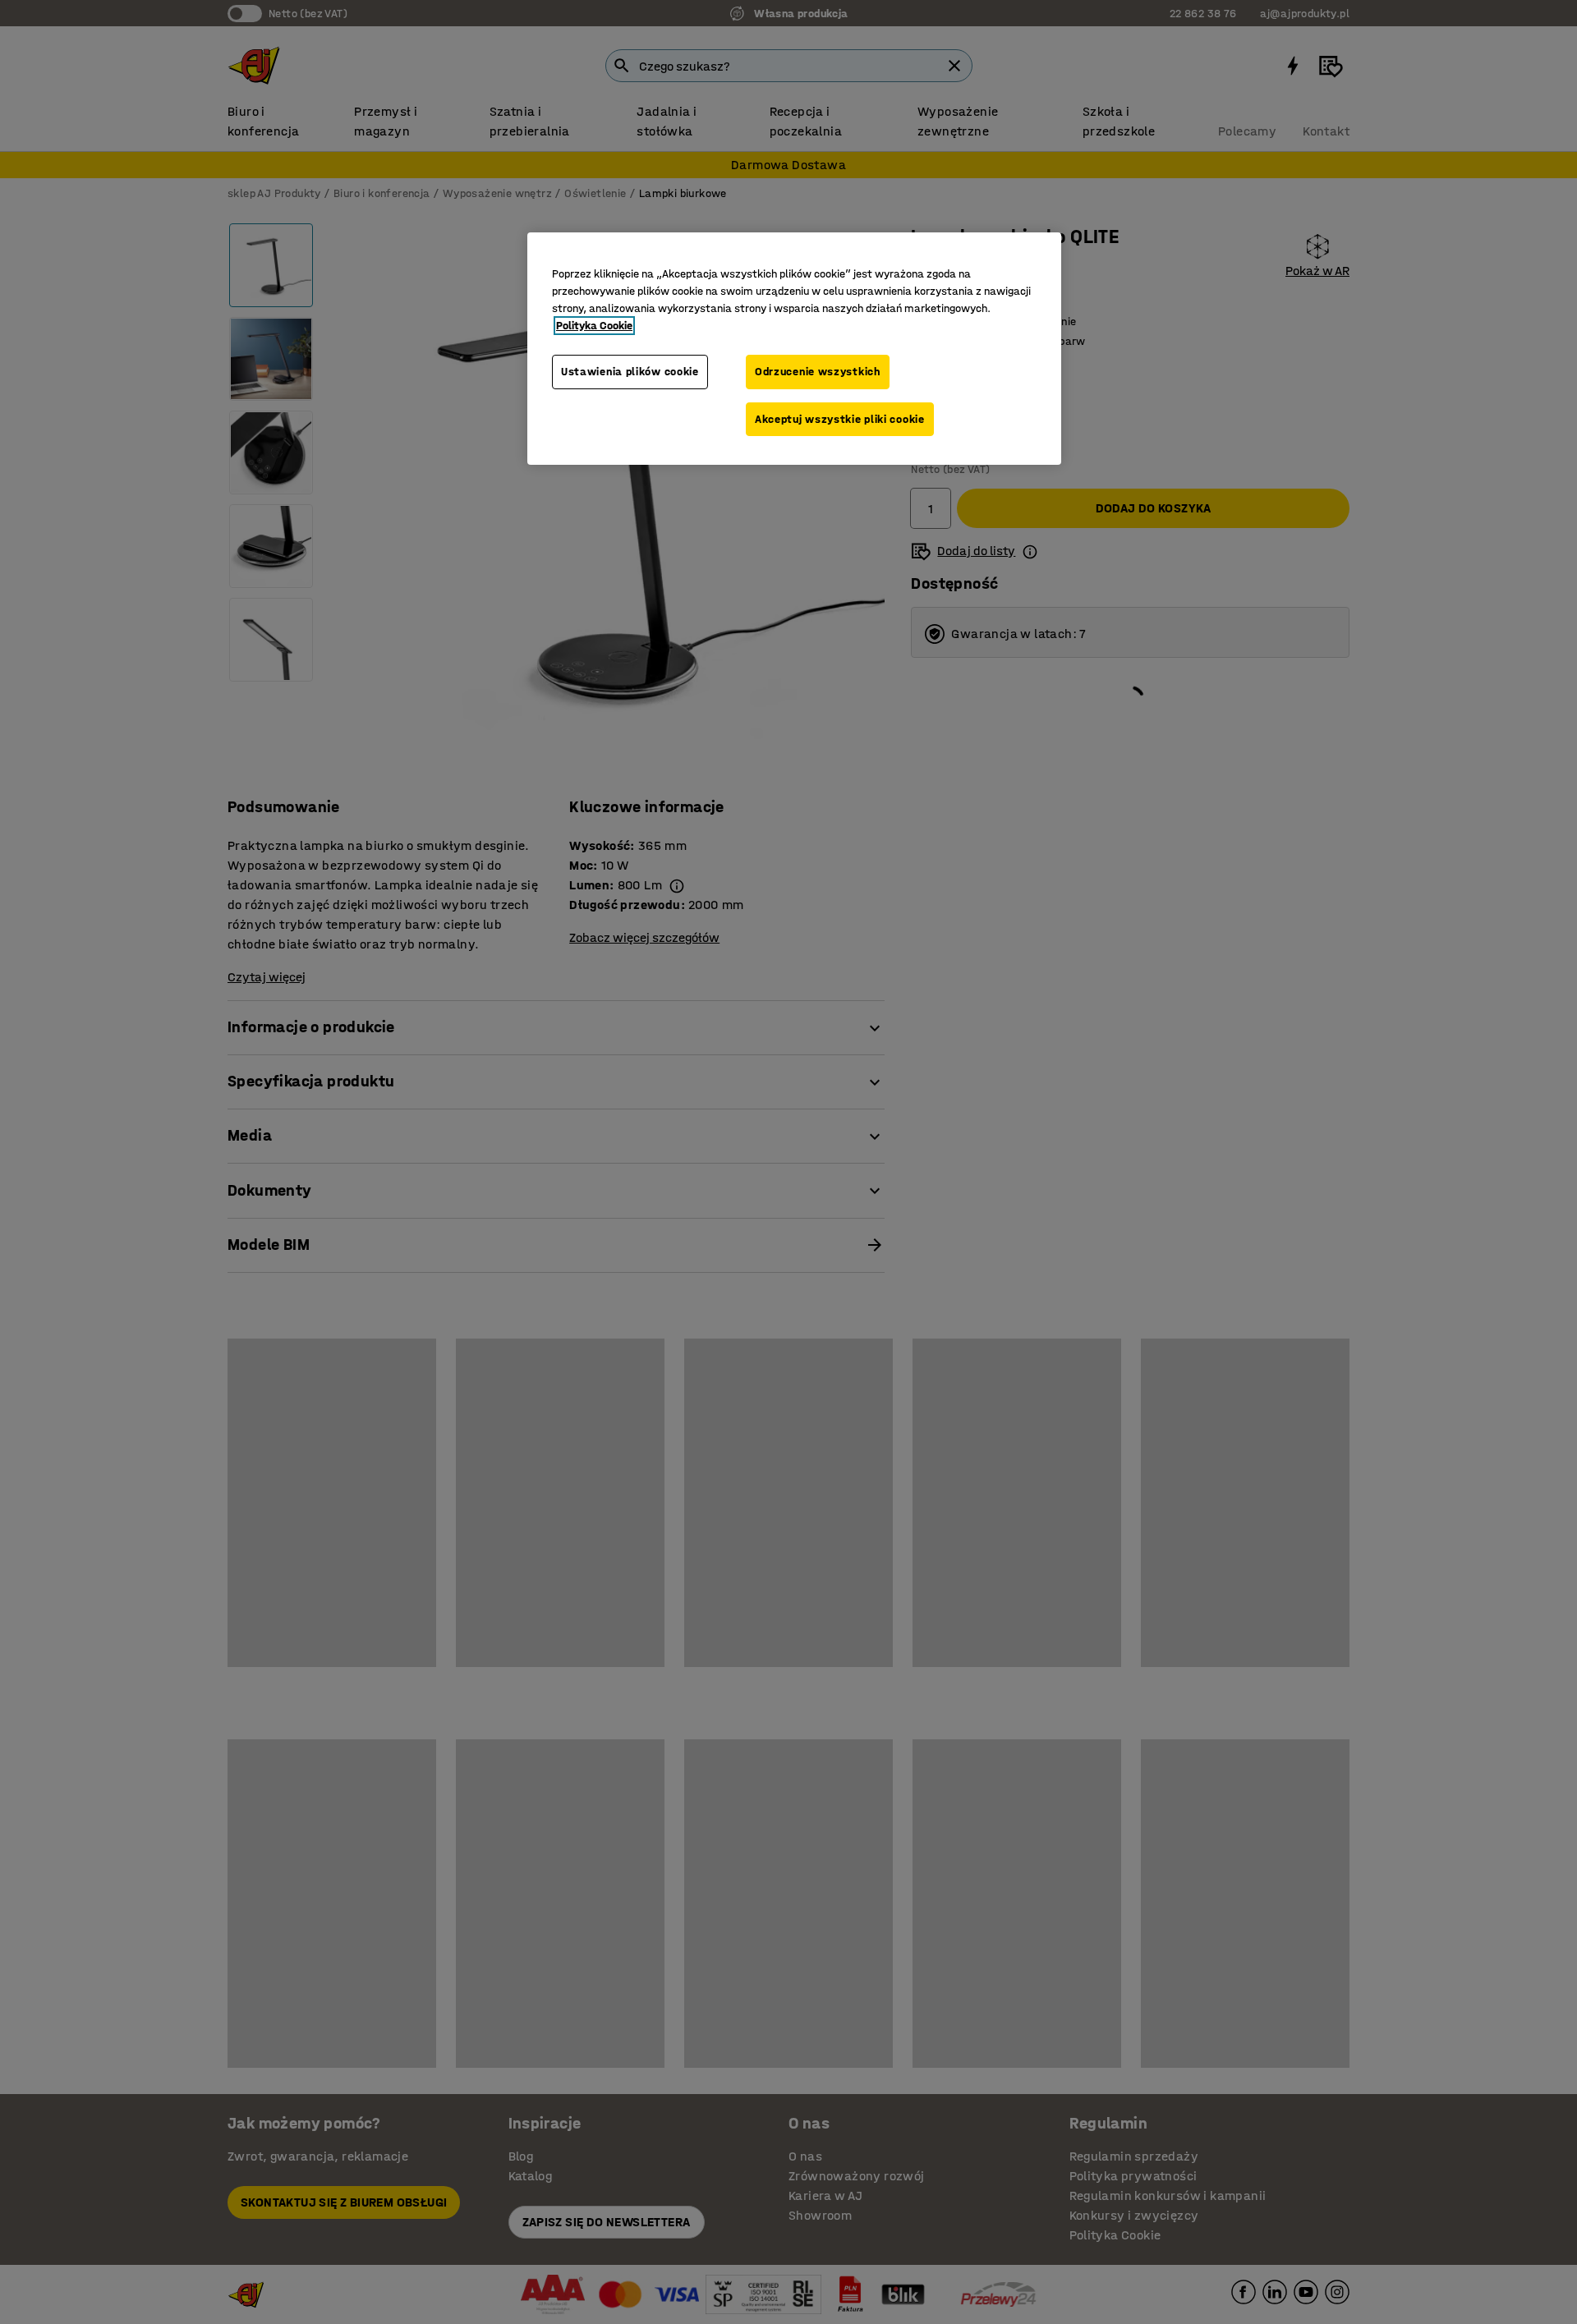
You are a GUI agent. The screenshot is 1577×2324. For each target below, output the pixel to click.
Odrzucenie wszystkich (818, 372)
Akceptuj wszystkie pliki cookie (840, 419)
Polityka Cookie (594, 326)
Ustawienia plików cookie (630, 372)
